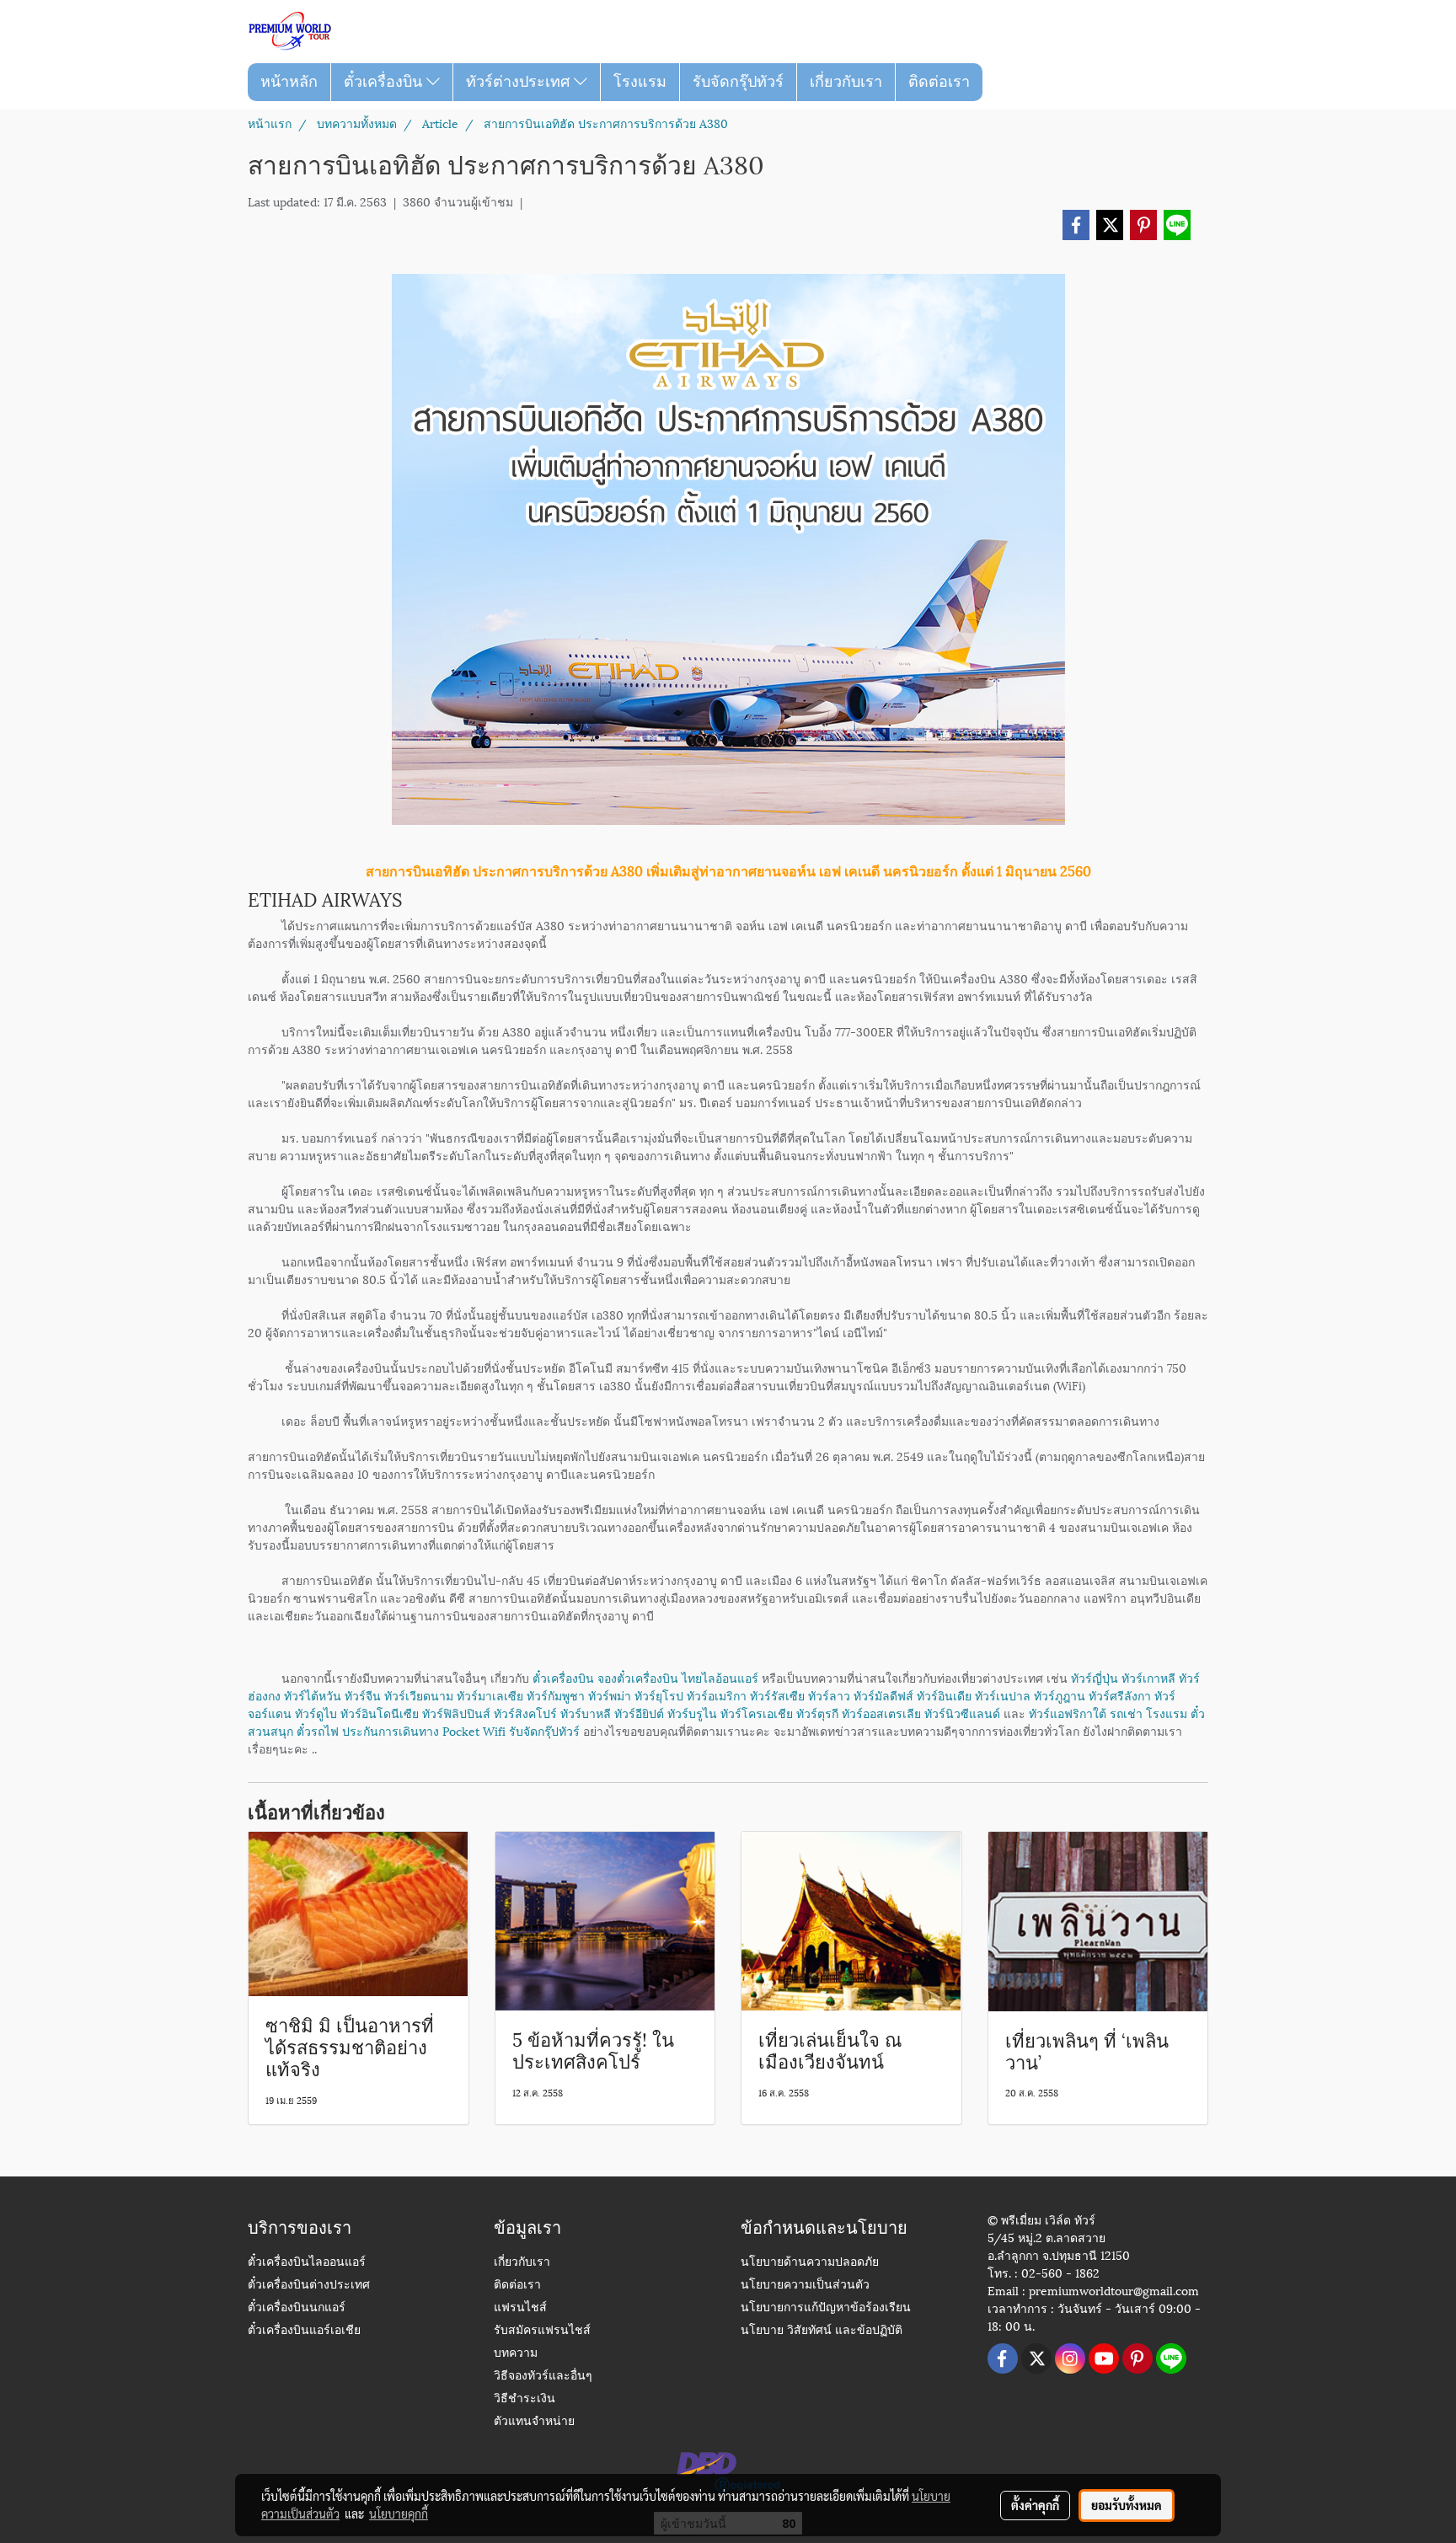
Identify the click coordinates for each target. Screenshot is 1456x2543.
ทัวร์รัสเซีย (777, 1695)
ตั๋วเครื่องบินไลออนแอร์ (307, 2263)
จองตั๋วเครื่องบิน (638, 1677)
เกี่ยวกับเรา (846, 82)
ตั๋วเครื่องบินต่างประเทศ (309, 2286)
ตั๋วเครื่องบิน (385, 82)
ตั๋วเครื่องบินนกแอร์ (297, 2308)
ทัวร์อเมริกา (717, 1695)
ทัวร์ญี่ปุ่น (1095, 1677)
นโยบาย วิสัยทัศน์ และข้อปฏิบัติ (822, 2331)
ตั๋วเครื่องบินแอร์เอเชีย (304, 2331)
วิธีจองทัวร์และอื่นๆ (543, 2377)
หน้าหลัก (289, 82)
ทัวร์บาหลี (586, 1713)
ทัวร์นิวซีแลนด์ (962, 1713)
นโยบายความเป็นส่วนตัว (805, 2286)
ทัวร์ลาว (829, 1695)
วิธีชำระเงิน (525, 2399)
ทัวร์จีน (363, 1695)
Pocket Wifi (474, 1730)
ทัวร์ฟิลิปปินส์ (456, 1713)
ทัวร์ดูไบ (316, 1713)
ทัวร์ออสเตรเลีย (881, 1713)
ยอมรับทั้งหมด (1127, 2505)
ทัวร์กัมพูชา (556, 1695)
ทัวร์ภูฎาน (1060, 1695)
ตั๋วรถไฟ (318, 1730)
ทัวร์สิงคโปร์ (525, 1713)
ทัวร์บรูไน (692, 1713)
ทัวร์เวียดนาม (419, 1695)
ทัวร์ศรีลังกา (1120, 1695)
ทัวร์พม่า (610, 1695)
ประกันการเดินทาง (391, 1730)
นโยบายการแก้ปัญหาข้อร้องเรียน (826, 2308)
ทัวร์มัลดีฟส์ (883, 1695)
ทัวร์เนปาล (1003, 1695)
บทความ (516, 2354)
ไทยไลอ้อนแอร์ (720, 1677)
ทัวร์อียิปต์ (639, 1713)
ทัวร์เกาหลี (1148, 1677)
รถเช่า (1126, 1713)
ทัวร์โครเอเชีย (757, 1713)
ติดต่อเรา (939, 82)
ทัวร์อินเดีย (944, 1695)
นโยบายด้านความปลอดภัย (810, 2263)
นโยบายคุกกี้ (399, 2514)
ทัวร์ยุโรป (659, 1695)
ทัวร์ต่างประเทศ (520, 82)
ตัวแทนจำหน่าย (534, 2422)
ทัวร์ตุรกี (817, 1713)
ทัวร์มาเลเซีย (490, 1695)
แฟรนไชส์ (520, 2308)
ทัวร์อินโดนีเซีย (380, 1713)
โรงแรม (640, 82)
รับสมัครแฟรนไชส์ (542, 2331)
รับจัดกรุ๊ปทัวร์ (738, 82)
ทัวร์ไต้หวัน (313, 1695)
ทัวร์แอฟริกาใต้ (1068, 1713)
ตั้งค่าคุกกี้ (1035, 2505)
